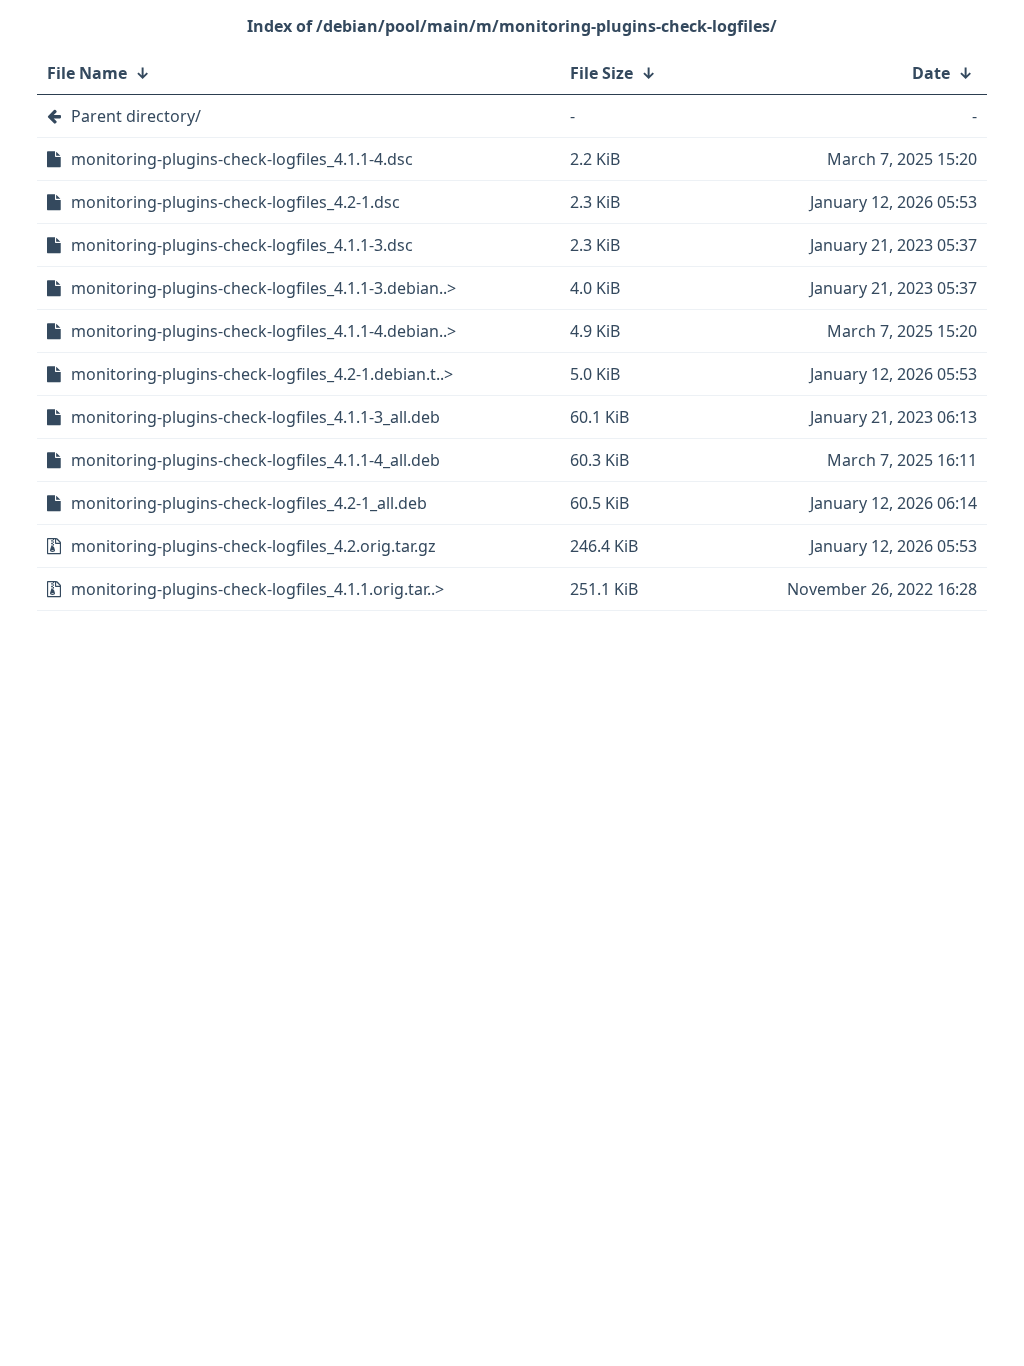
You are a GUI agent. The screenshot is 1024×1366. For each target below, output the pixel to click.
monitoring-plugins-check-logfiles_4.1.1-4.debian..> (263, 331)
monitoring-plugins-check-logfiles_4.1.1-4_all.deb (255, 460)
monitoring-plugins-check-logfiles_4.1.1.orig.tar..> (257, 589)
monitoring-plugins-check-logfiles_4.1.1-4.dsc (242, 159)
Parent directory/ (136, 116)
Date (931, 73)
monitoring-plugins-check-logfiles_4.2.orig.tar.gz (253, 546)
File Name (87, 73)
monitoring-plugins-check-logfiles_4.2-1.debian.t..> (262, 374)
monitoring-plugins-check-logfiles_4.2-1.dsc (235, 202)
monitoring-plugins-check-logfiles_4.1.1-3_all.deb (255, 417)
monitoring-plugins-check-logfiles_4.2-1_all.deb (249, 503)
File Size (601, 73)
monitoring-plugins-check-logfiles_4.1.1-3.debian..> (263, 288)
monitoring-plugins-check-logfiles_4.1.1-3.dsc (242, 245)
